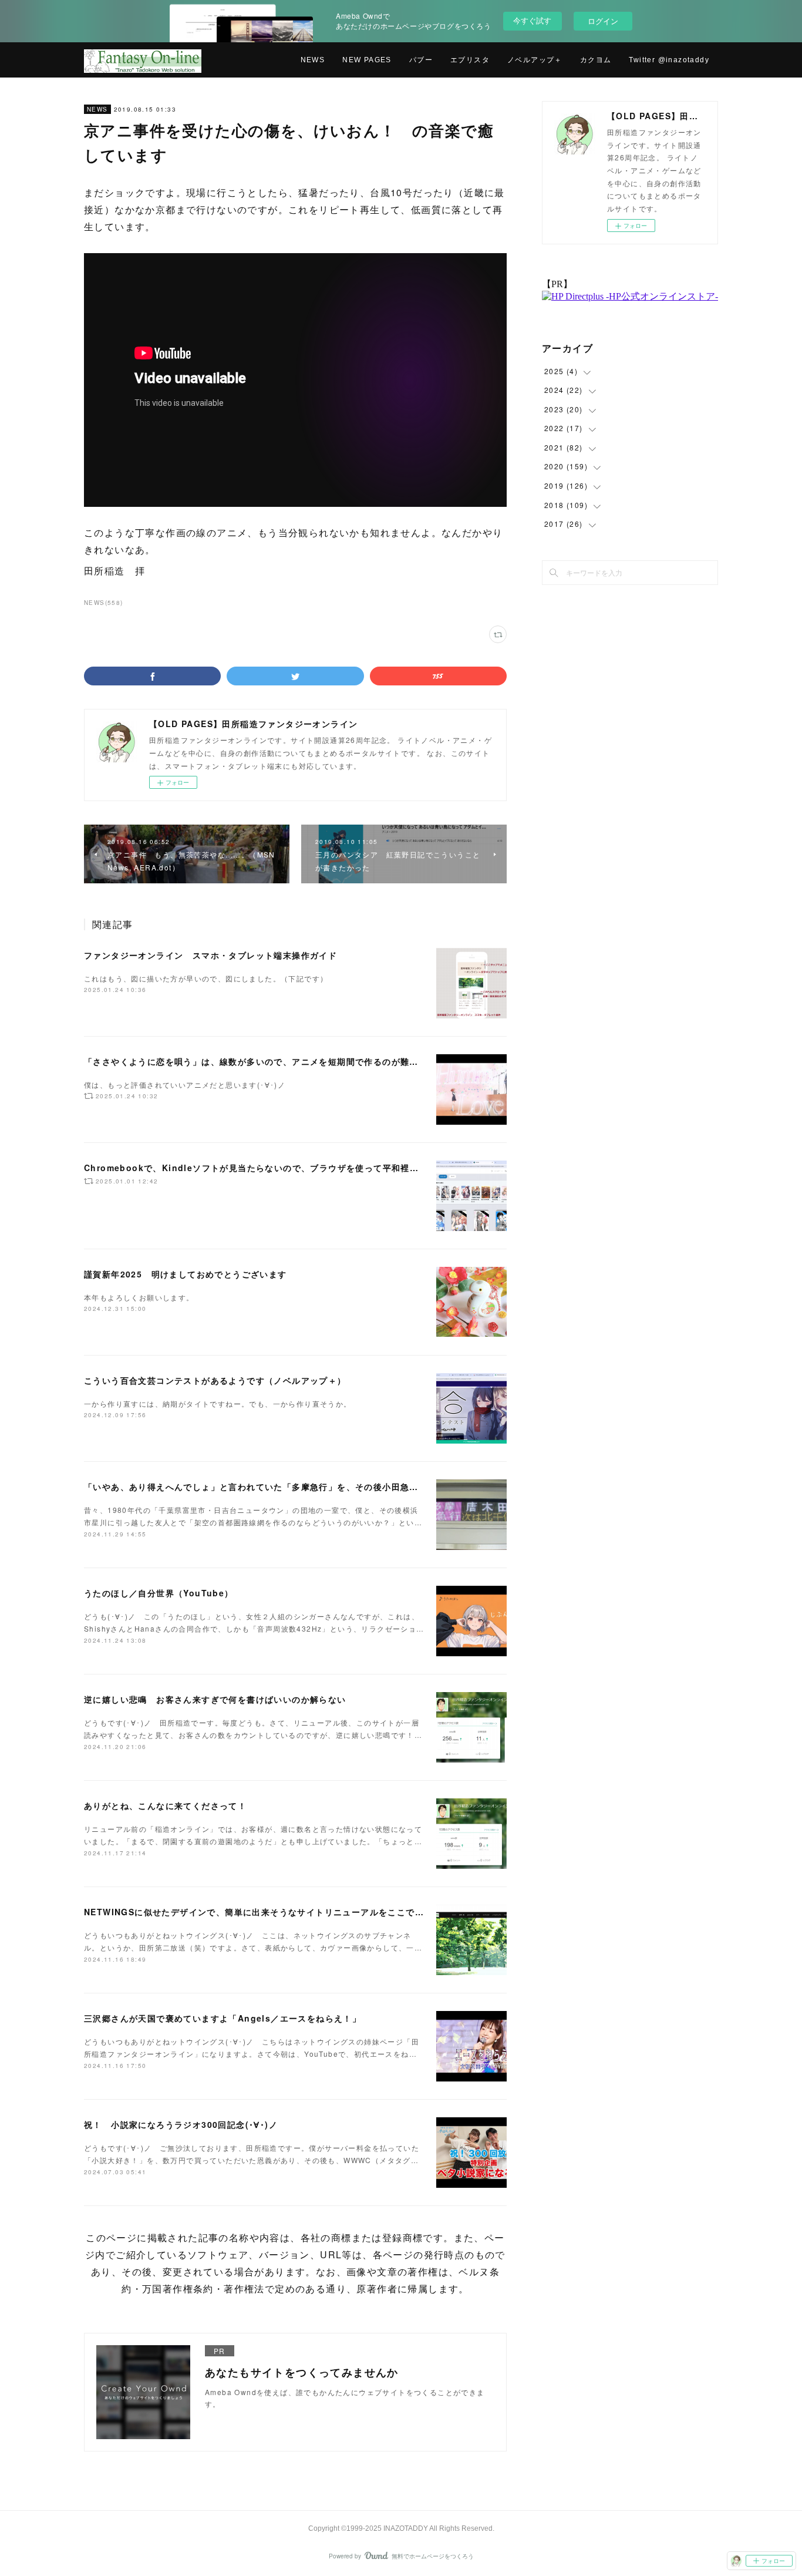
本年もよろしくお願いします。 (139, 1297)
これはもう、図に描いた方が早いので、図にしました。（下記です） (206, 978)
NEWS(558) (104, 603)
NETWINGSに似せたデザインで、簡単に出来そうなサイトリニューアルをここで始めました (272, 1912)
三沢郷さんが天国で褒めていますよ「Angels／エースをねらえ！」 (223, 2018)
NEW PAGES (367, 60)
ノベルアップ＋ (535, 60)
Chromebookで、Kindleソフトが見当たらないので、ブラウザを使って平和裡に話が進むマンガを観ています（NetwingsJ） (344, 1168)
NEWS (313, 60)
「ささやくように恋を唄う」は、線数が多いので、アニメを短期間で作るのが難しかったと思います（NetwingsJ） (321, 1061)
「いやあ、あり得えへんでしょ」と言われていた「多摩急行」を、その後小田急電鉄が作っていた (283, 1487)
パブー (421, 60)
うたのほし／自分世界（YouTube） (159, 1593)
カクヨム (596, 60)
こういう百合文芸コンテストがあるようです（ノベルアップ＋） (215, 1380)
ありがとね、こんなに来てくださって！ (165, 1805)
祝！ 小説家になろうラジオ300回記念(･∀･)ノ (181, 2124)
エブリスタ (470, 60)
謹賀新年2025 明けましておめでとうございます (186, 1274)
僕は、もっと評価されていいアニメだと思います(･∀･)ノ (185, 1084)
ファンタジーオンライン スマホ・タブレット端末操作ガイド (210, 955)
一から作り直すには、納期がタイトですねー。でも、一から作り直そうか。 (218, 1403)
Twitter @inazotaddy (669, 60)
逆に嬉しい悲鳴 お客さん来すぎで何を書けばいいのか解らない (215, 1699)
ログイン (603, 21)
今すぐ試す (532, 20)
